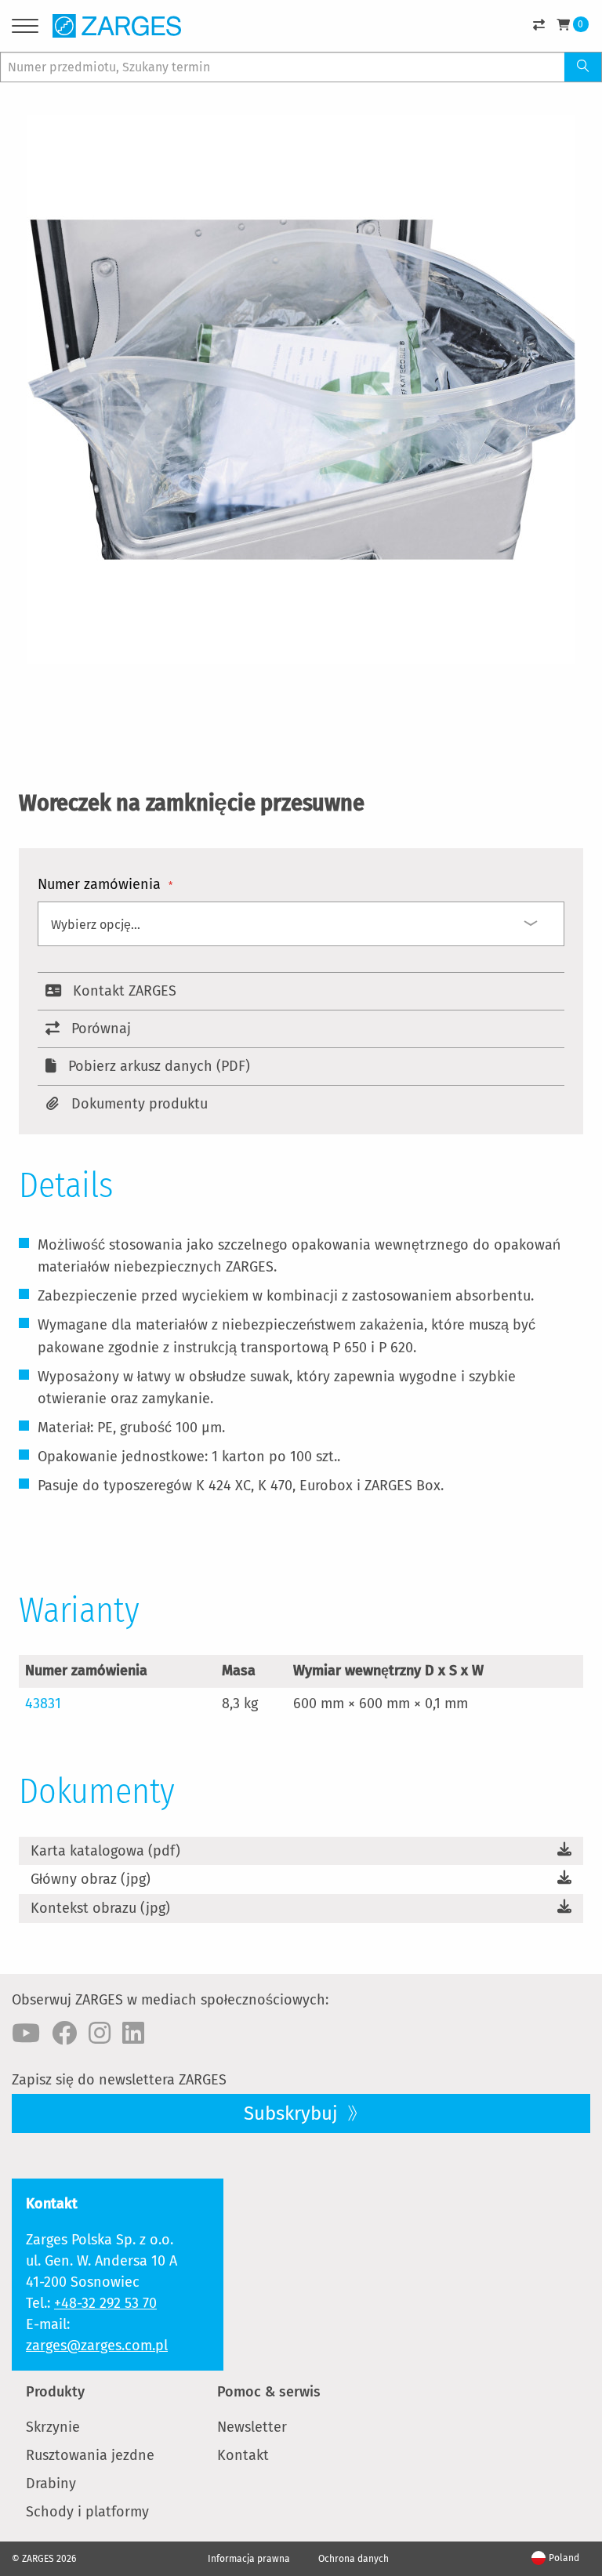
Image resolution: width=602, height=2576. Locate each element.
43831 (43, 1703)
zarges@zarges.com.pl (97, 2346)
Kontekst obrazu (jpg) (100, 1908)
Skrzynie (53, 2427)
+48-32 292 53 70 (105, 2303)
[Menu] (25, 29)
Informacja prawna (249, 2559)
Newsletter (252, 2427)
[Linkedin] (133, 2034)
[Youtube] (26, 2034)
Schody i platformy (87, 2512)
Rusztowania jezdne (90, 2455)
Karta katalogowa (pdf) (105, 1851)
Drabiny (51, 2483)
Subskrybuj (293, 2113)
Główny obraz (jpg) (91, 1879)
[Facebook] (64, 2034)
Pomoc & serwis (269, 2392)
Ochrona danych (354, 2559)
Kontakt (243, 2455)
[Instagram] (100, 2034)
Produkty (55, 2392)
